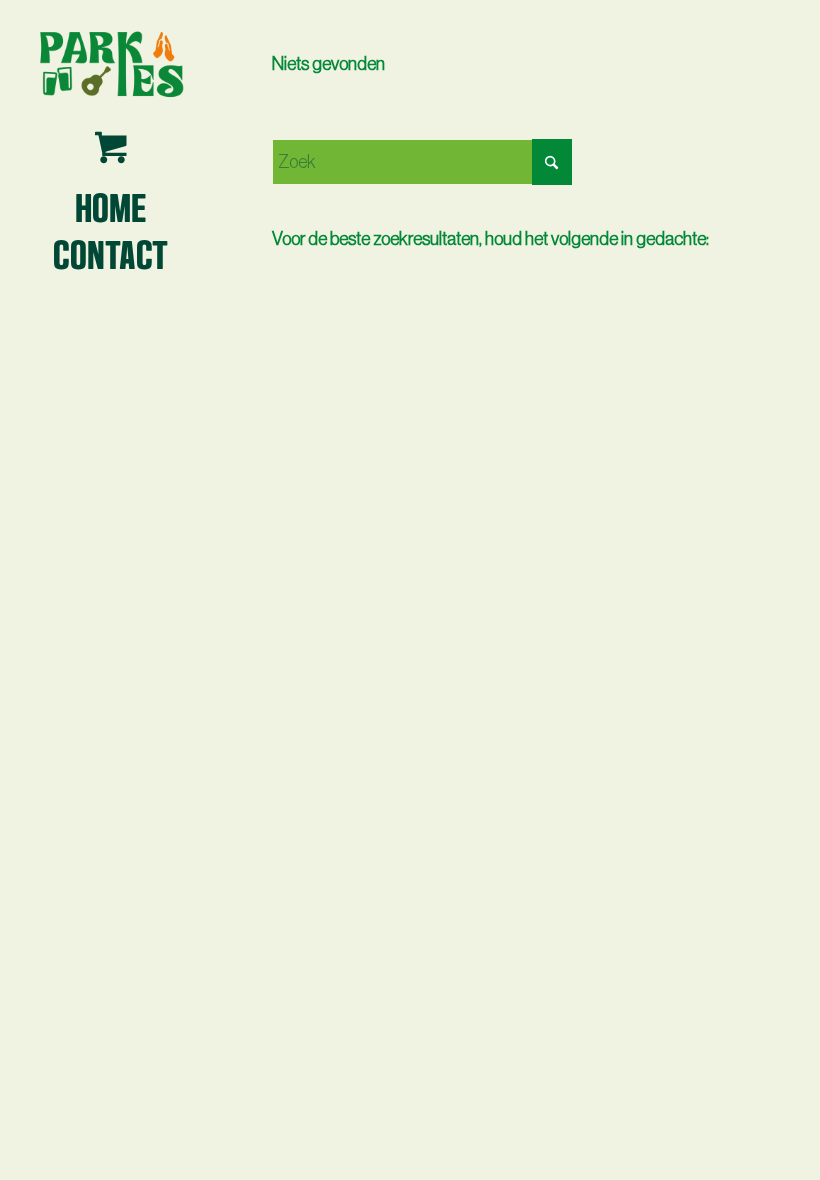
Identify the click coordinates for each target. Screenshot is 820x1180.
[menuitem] (110, 206)
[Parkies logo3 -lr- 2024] (110, 62)
